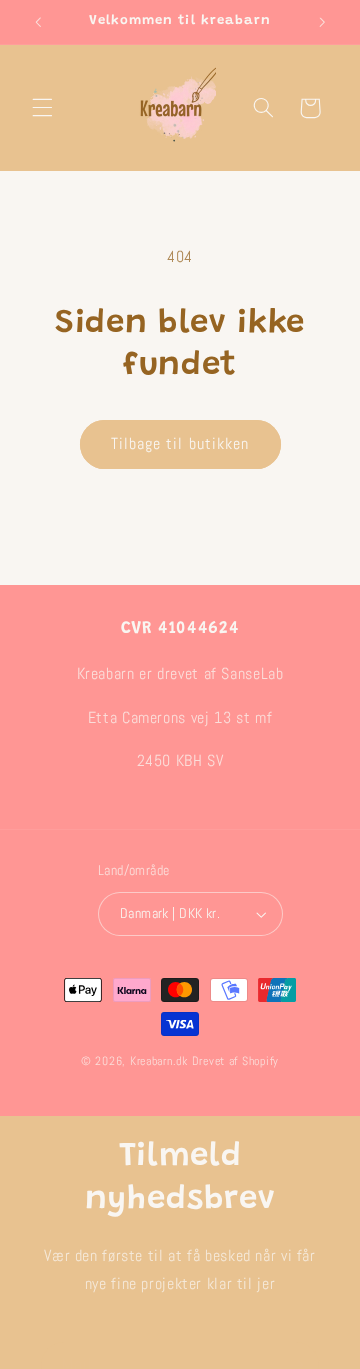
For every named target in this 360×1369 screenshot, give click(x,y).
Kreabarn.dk (159, 1061)
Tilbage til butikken (180, 444)
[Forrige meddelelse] (38, 22)
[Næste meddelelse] (322, 22)
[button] (42, 108)
